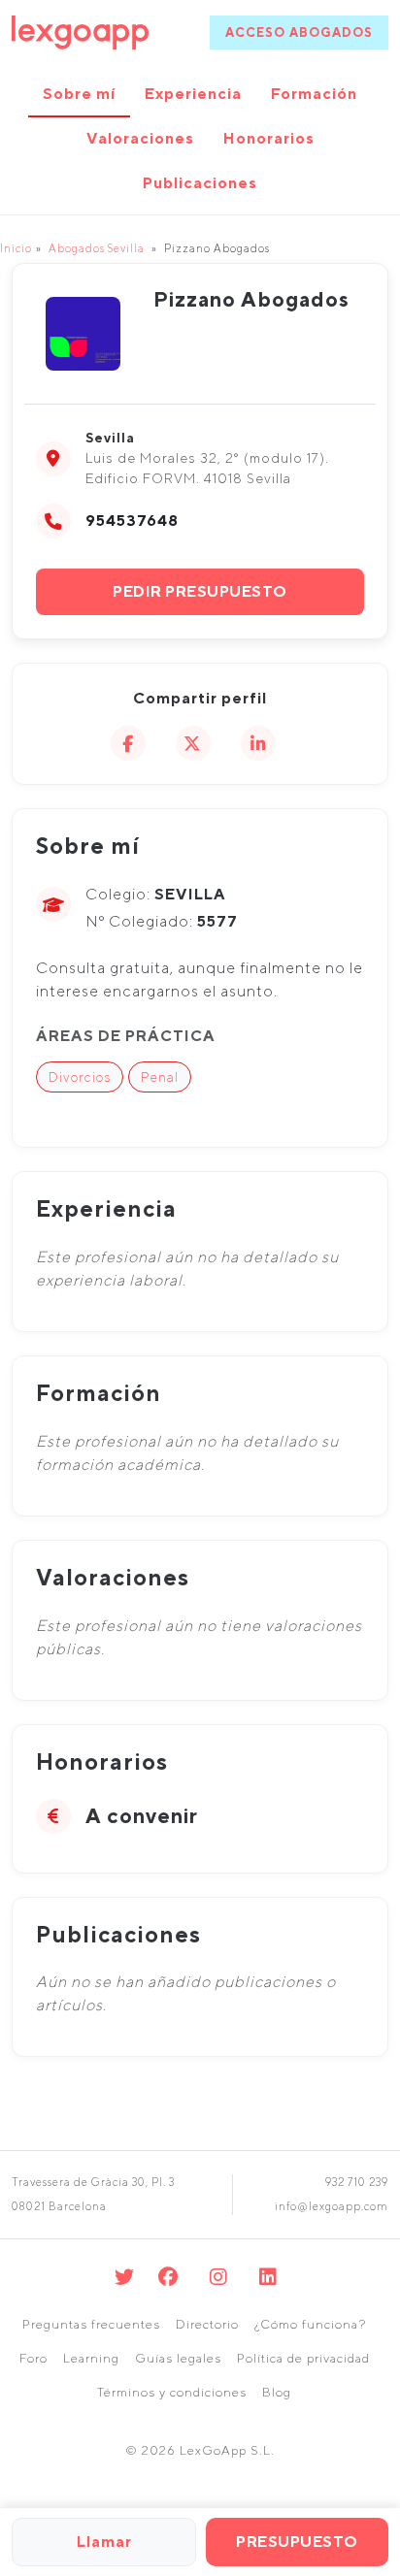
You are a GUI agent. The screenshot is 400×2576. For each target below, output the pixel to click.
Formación (314, 94)
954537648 (132, 521)
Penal (160, 1077)
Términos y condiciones (172, 2392)
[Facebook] (168, 2277)
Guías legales (178, 2358)
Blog (277, 2392)
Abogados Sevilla (97, 248)
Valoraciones (140, 138)
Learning (91, 2358)
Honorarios (269, 138)
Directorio (207, 2324)
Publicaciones (200, 183)
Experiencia (193, 94)
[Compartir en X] (193, 743)
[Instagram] (219, 2277)
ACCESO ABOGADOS (299, 33)
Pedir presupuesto (200, 591)
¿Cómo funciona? (310, 2324)
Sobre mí (79, 94)
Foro (33, 2358)
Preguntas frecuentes (91, 2324)
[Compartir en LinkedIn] (258, 743)
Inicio (16, 248)
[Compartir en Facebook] (128, 743)
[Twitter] (125, 2277)
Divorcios (80, 1077)
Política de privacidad (303, 2358)
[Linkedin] (268, 2277)
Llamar (104, 2542)
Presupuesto (297, 2542)
